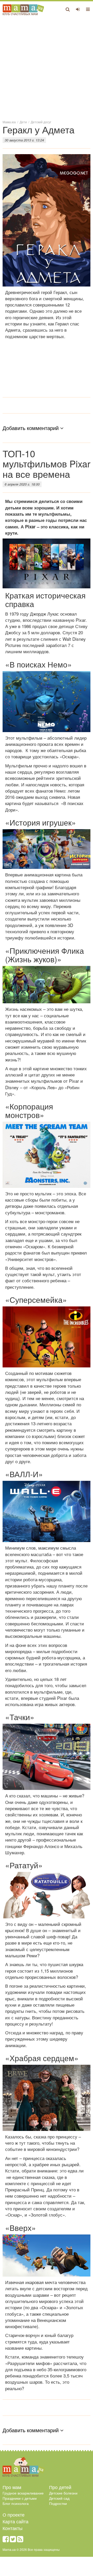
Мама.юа (9, 122)
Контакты (13, 2528)
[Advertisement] (47, 67)
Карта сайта (16, 2521)
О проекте (14, 2514)
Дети (23, 122)
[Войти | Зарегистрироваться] (78, 9)
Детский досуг (41, 122)
